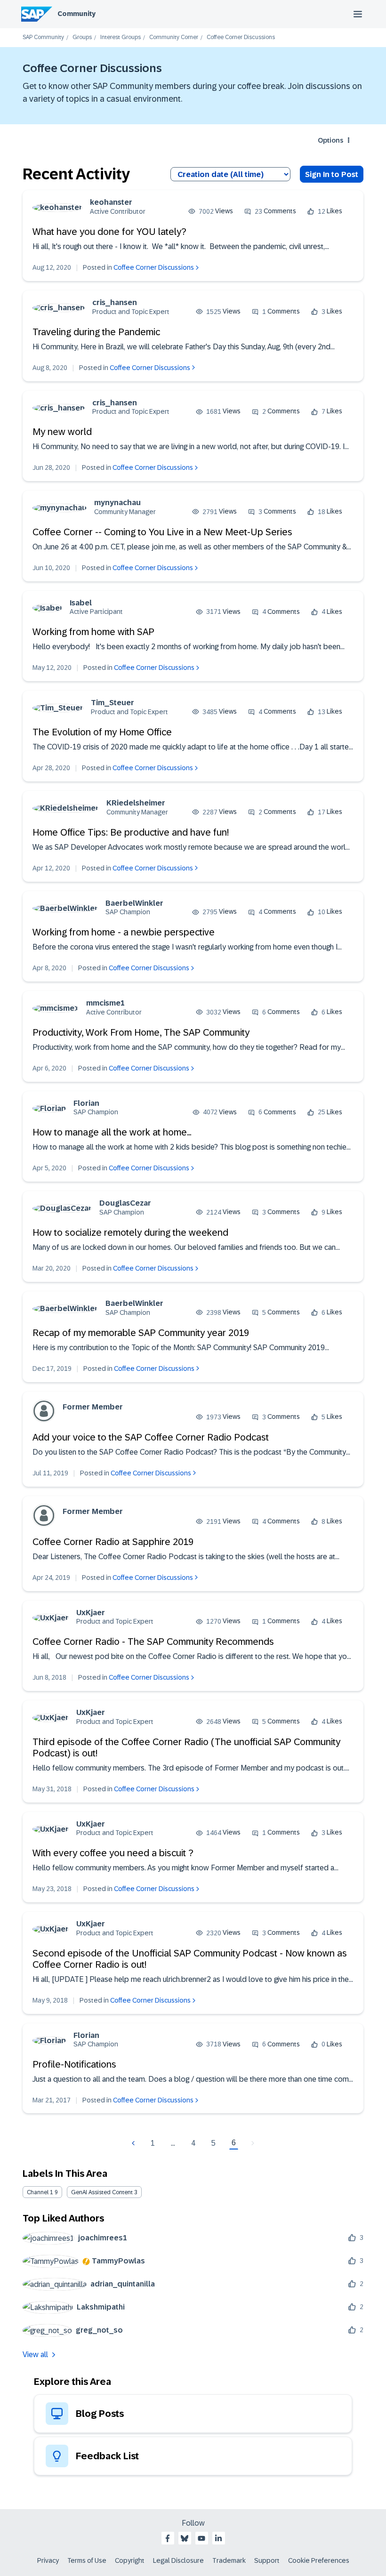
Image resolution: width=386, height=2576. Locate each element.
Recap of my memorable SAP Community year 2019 (141, 1333)
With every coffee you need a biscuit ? (113, 1853)
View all (35, 2355)
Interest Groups (121, 37)
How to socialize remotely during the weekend (130, 1232)
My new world (62, 432)
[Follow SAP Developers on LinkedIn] (218, 2538)
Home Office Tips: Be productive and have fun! (131, 832)
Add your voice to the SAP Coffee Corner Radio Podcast (151, 1437)
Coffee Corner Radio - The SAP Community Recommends (153, 1642)
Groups (82, 37)
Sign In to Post (332, 174)
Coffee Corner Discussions (154, 267)
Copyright (130, 2560)
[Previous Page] (134, 2143)
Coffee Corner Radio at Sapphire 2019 (113, 1542)
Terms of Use (87, 2560)
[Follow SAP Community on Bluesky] (185, 2538)
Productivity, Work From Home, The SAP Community (141, 1032)
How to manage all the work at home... (112, 1132)
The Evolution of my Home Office (102, 732)
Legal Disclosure (178, 2560)
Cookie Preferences (319, 2560)
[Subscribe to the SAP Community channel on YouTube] (201, 2538)
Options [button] (330, 140)
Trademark (229, 2560)
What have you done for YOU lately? (109, 232)
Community (76, 14)
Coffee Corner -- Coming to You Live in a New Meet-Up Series (162, 532)
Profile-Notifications (74, 2064)
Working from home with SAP (93, 632)
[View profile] (57, 207)
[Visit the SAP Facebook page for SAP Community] (168, 2538)
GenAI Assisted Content (102, 2192)
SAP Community (43, 37)
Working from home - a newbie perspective (124, 932)
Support (267, 2560)
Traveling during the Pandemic (96, 332)
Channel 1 (40, 2192)
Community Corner (174, 37)
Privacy (48, 2560)
